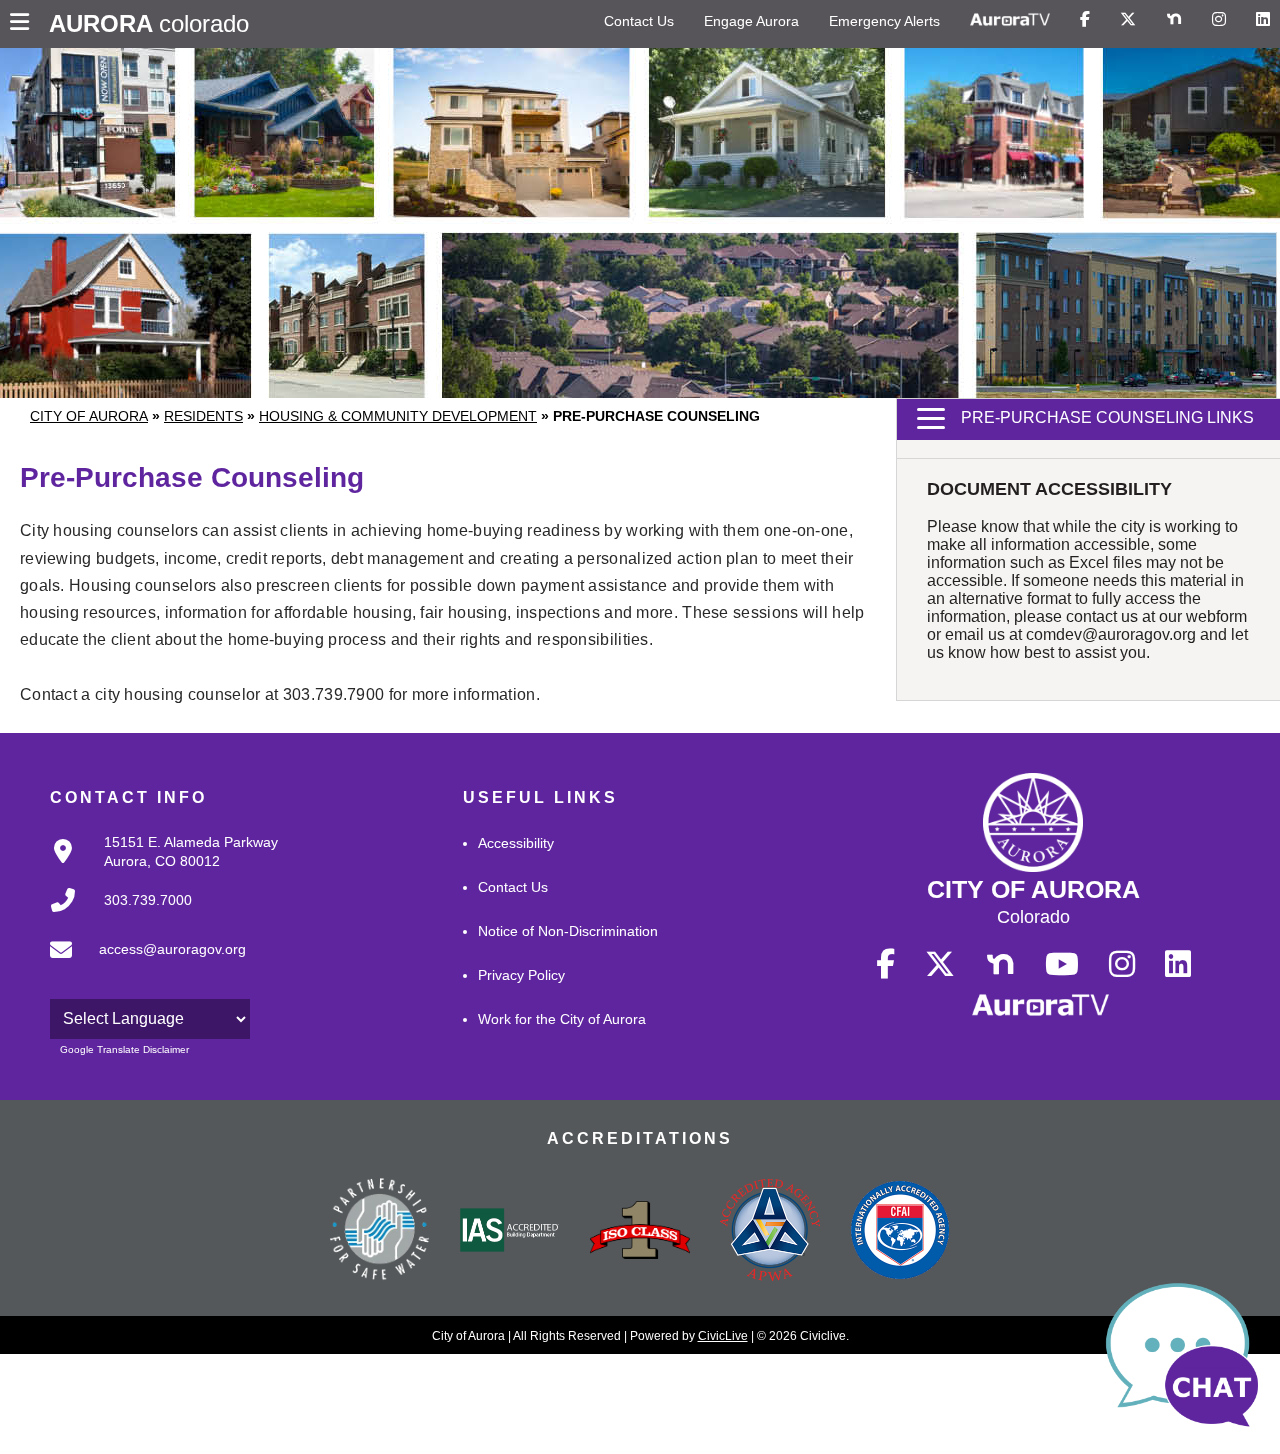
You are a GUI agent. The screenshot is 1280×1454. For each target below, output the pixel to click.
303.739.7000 (148, 900)
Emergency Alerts (884, 21)
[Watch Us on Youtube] (1062, 965)
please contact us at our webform (1130, 616)
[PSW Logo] (380, 1232)
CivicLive (723, 1336)
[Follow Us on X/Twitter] (1128, 20)
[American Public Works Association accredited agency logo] (770, 1232)
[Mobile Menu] (24, 24)
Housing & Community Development (398, 416)
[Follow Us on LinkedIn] (1263, 20)
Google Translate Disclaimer (124, 1049)
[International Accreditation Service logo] (510, 1232)
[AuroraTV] (1010, 20)
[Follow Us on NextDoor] (1174, 20)
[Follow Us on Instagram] (1219, 20)
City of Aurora (89, 416)
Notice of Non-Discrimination (568, 931)
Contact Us (639, 21)
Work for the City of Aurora (562, 1019)
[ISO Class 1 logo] (640, 1232)
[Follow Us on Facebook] (1085, 20)
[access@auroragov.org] (142, 966)
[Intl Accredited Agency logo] (900, 1232)
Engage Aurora (751, 21)
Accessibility (516, 843)
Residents (203, 416)
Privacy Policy (521, 975)
